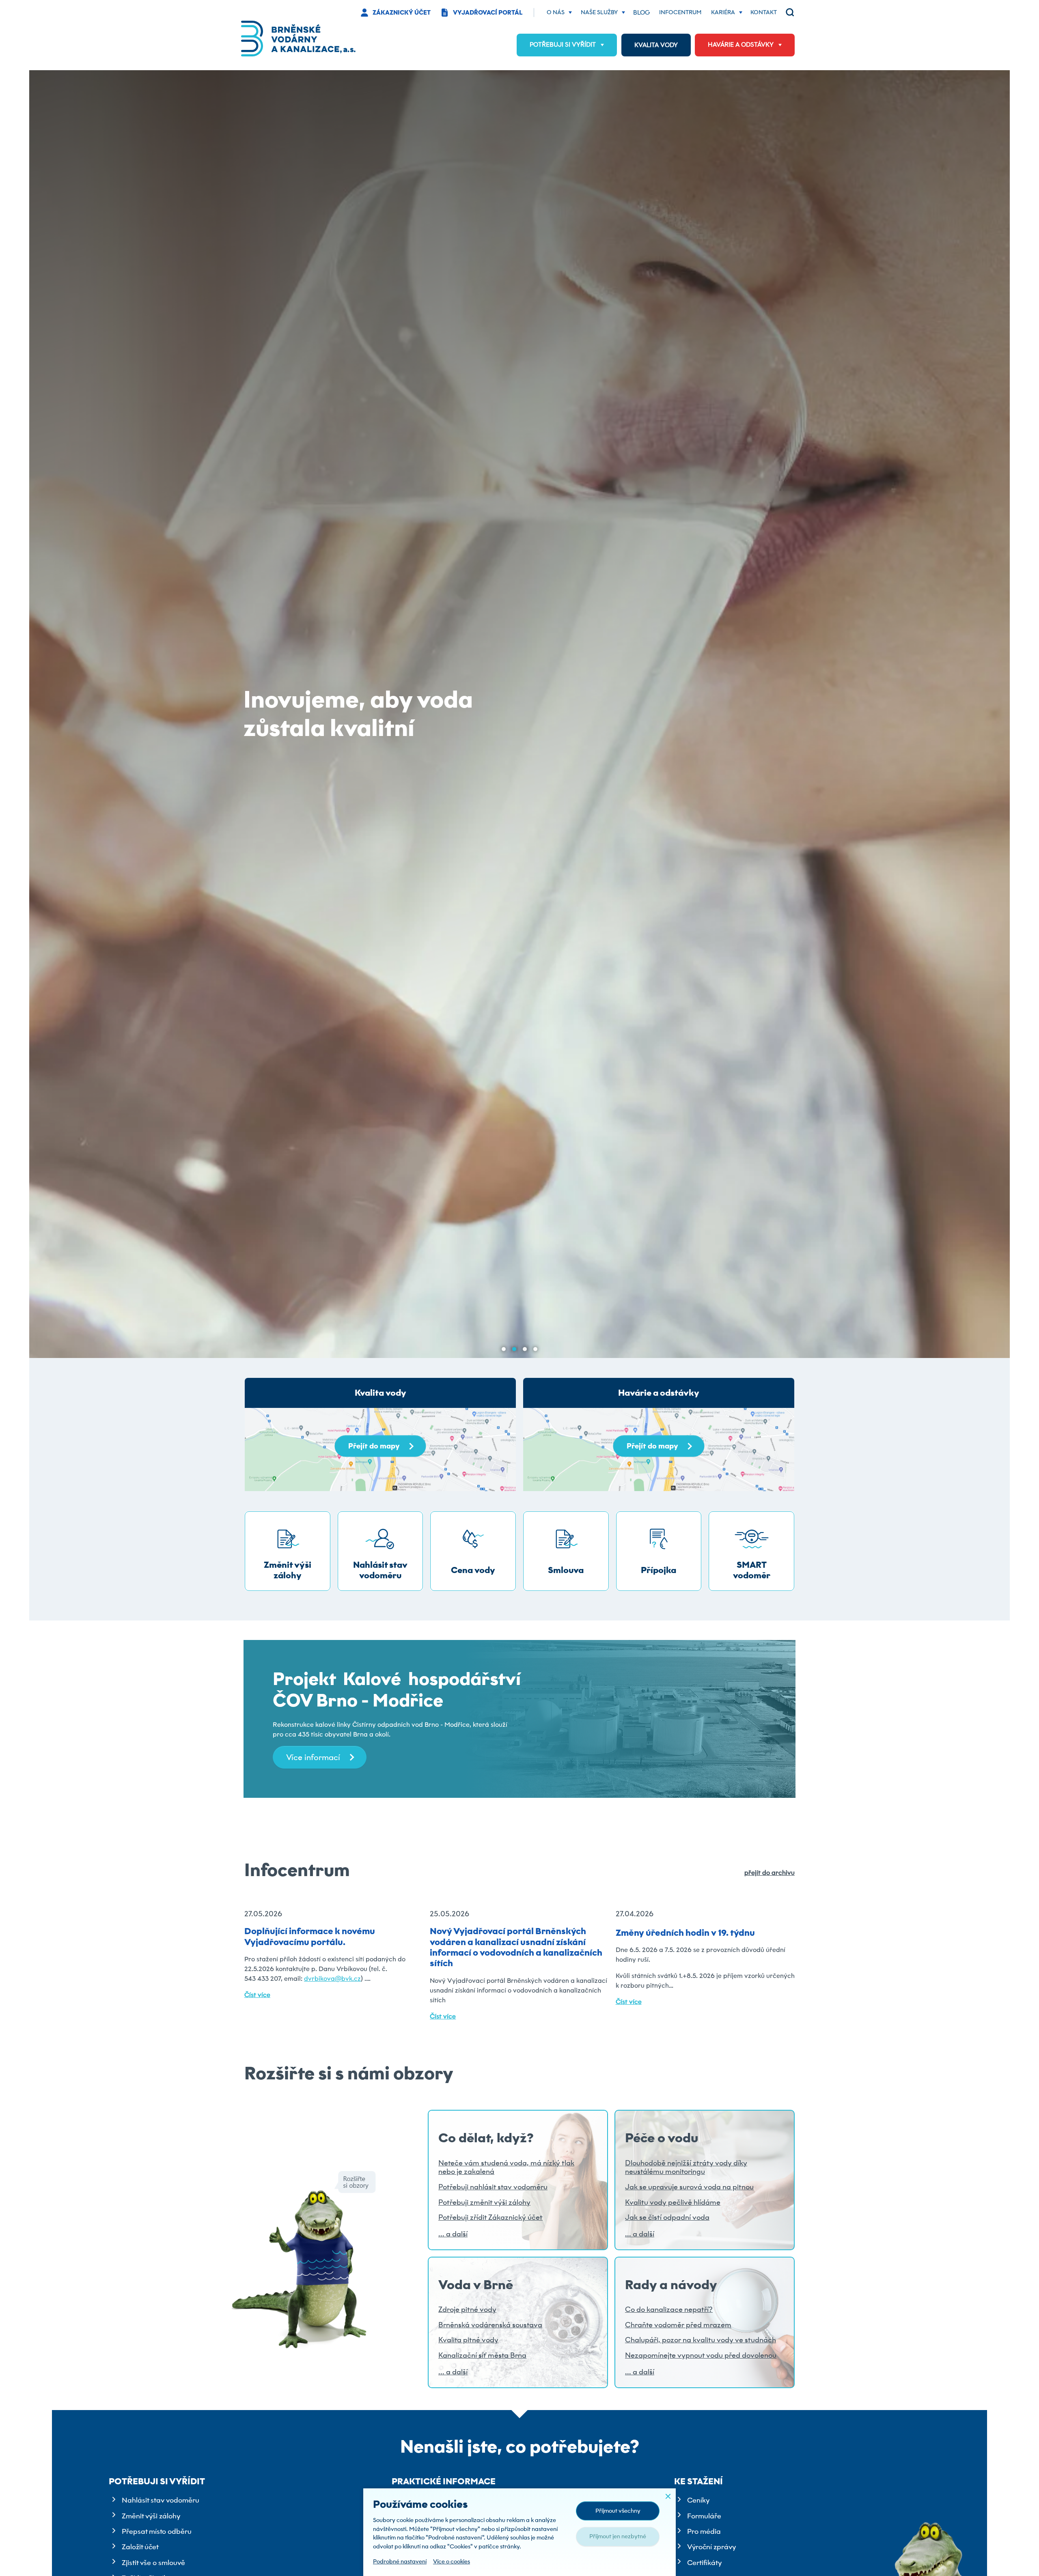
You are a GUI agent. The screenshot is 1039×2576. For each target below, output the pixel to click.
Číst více (257, 1995)
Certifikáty (704, 2563)
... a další (453, 2234)
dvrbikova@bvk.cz (332, 1979)
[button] (504, 1349)
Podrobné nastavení (400, 2561)
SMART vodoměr (752, 1570)
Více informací (313, 1757)
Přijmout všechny (618, 2511)
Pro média (704, 2531)
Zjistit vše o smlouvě (153, 2563)
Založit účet (140, 2547)
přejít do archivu (770, 1873)
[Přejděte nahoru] (1021, 2558)
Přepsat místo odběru (157, 2531)
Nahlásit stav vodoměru (380, 1570)
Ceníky (698, 2500)
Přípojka (659, 1570)
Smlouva (566, 1570)
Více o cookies (452, 2561)
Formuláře (704, 2516)
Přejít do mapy (374, 1446)
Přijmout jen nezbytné (618, 2536)
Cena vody (473, 1570)
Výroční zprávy (711, 2547)
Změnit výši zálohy (288, 1570)
